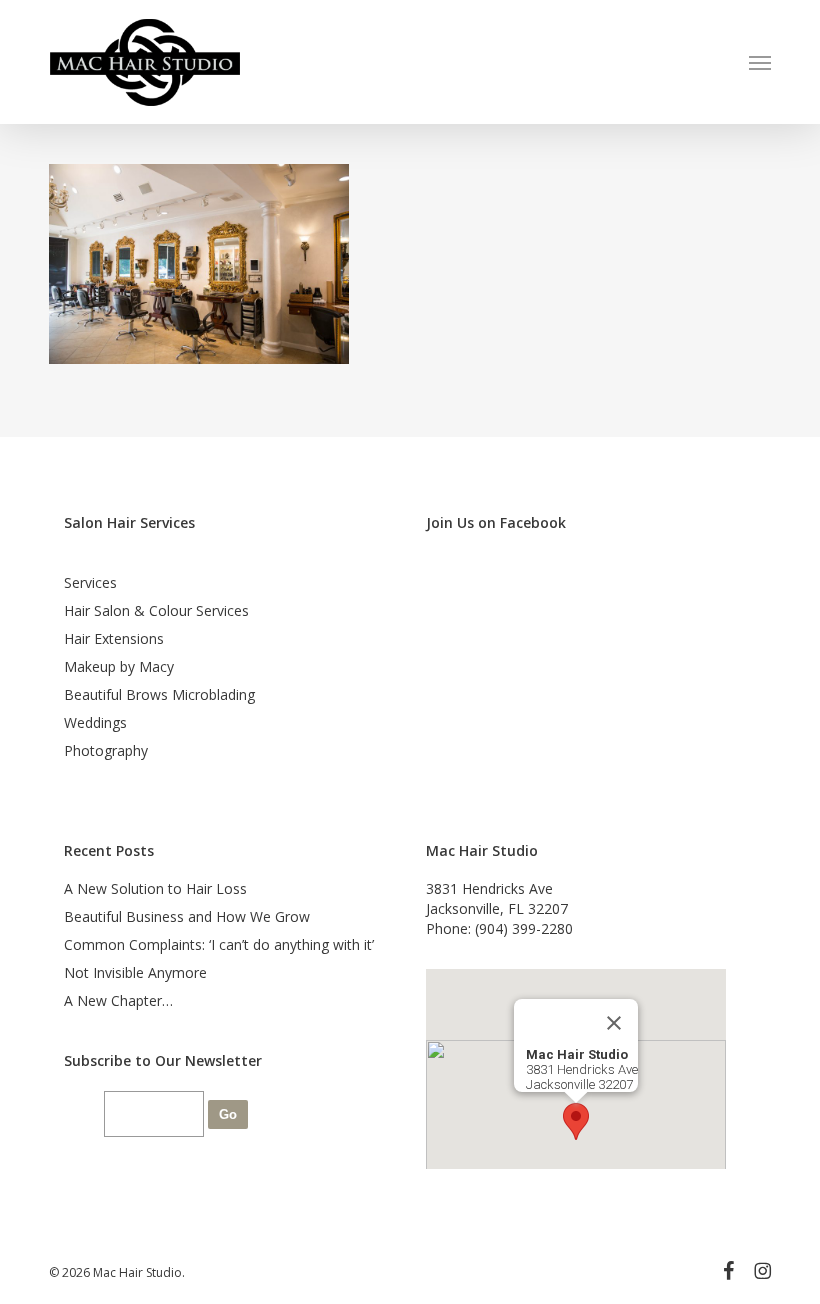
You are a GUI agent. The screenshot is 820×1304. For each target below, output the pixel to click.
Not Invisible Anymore (135, 972)
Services (90, 582)
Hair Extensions (114, 638)
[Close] (614, 1023)
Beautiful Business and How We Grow (187, 916)
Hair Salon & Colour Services (156, 610)
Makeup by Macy (119, 666)
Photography (106, 750)
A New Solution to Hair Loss (155, 888)
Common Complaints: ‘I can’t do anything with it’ (219, 944)
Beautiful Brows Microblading (159, 694)
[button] (760, 62)
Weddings (95, 722)
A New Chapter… (118, 1000)
